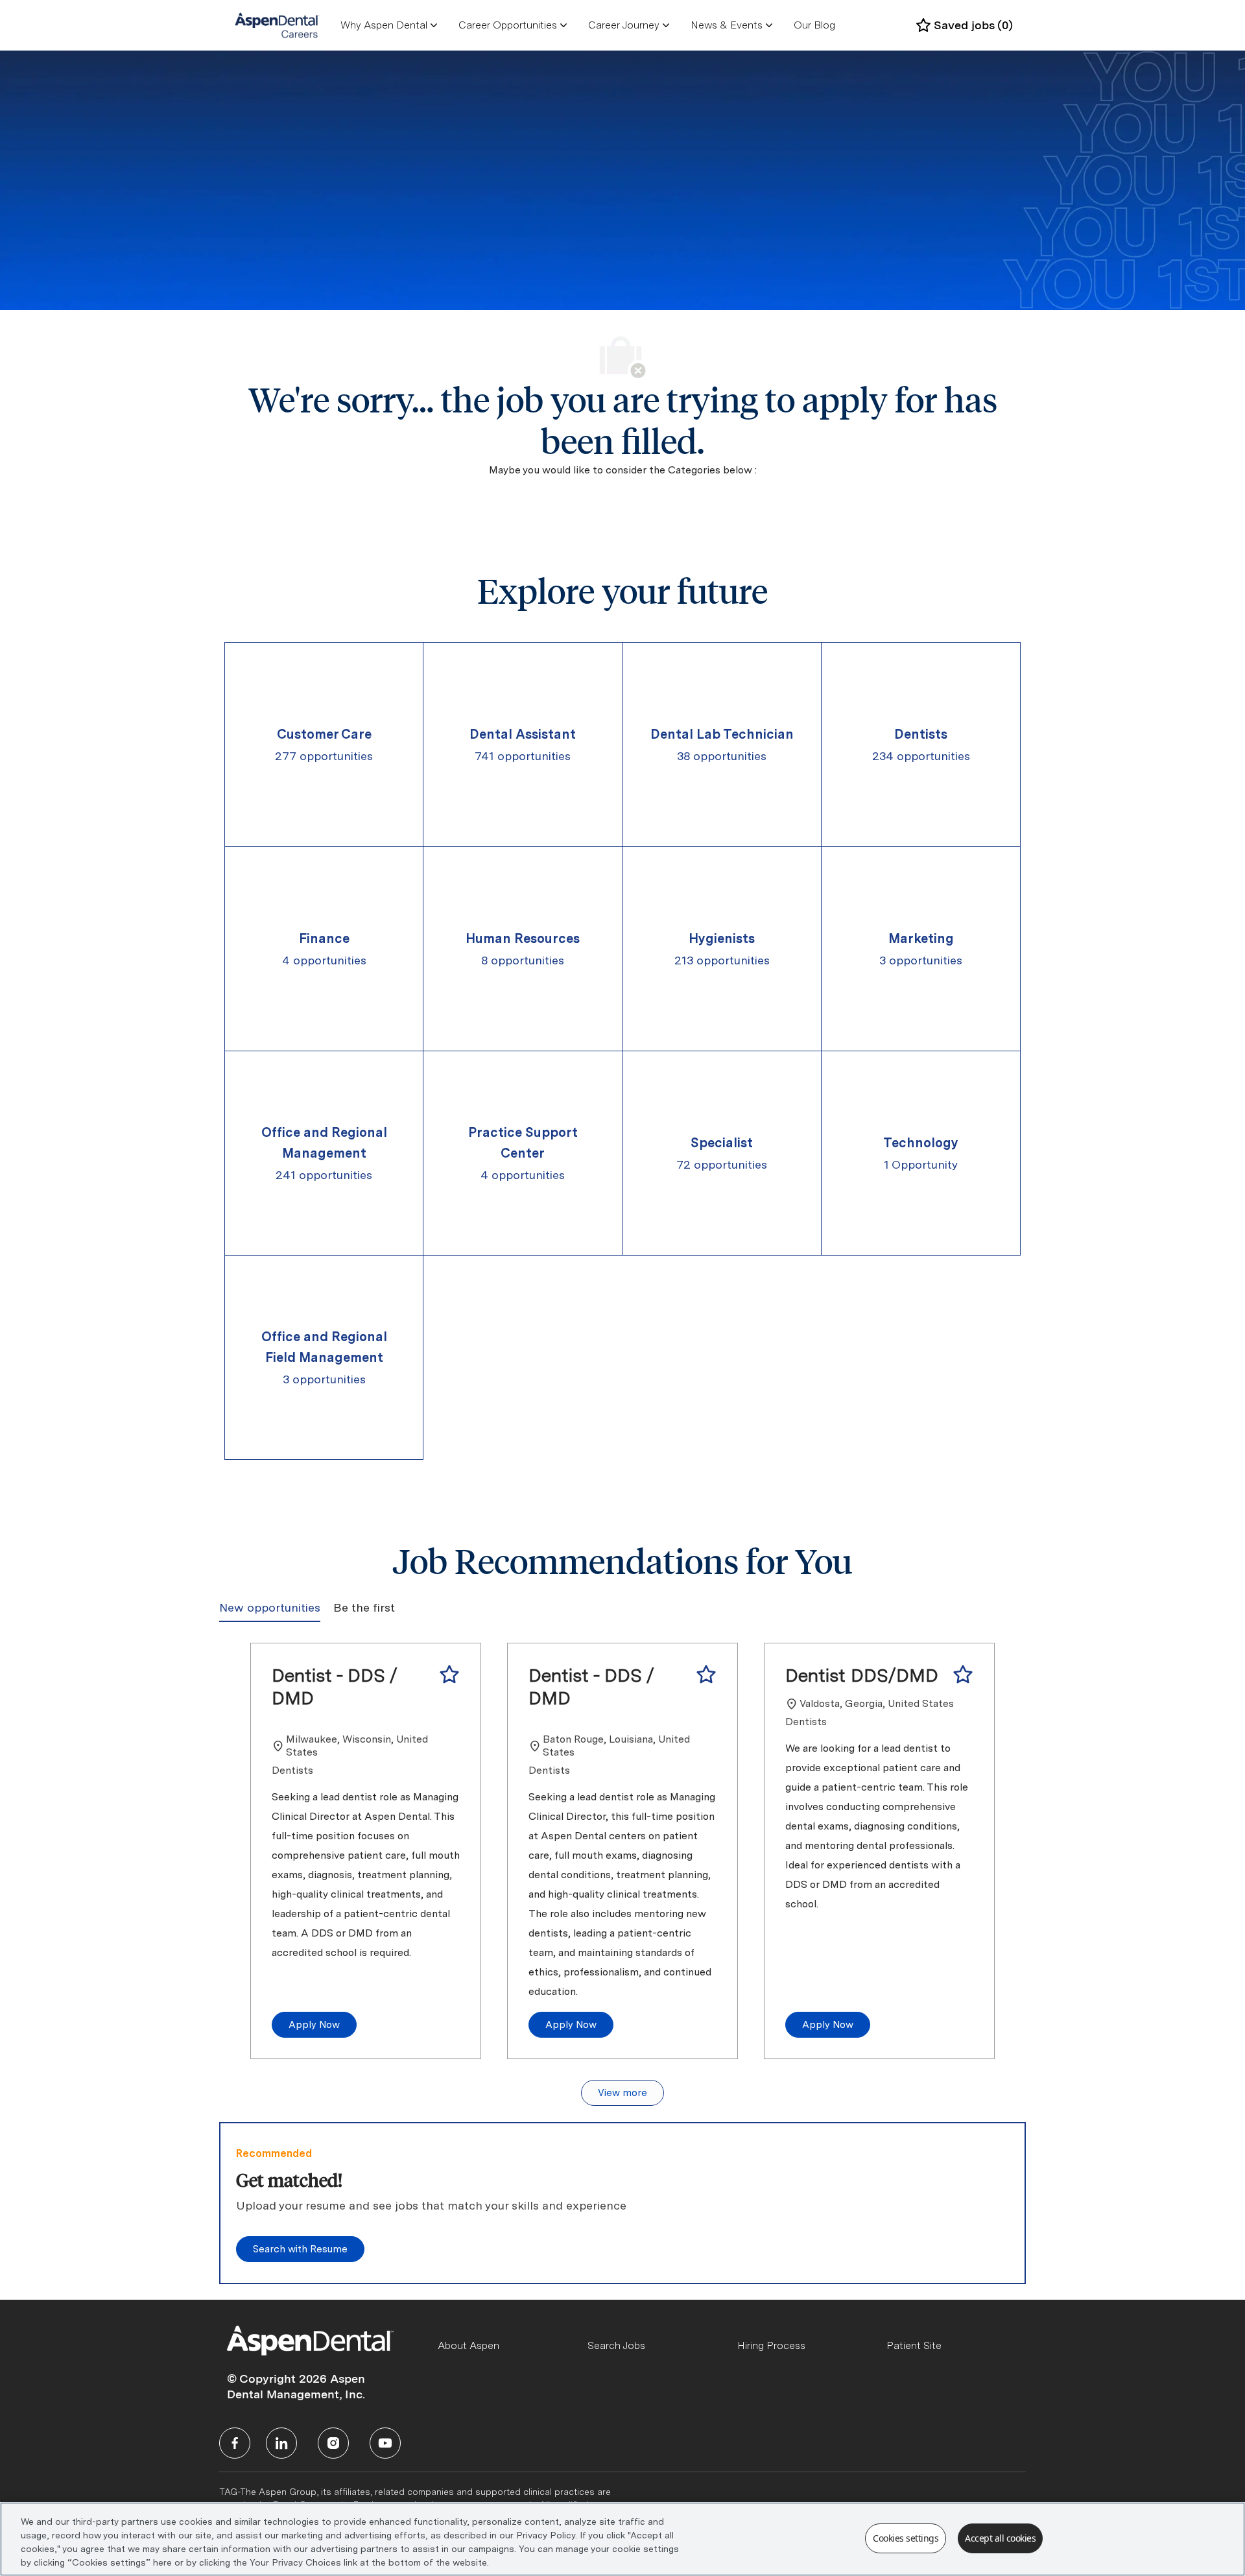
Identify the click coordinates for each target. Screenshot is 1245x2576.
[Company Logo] (277, 25)
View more (622, 2093)
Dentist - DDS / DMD (335, 1687)
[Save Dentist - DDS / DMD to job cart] (449, 1675)
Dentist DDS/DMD (862, 1675)
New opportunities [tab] (270, 1607)
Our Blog (814, 25)
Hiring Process (771, 2345)
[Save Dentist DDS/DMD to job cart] (963, 1675)
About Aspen (468, 2345)
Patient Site (914, 2345)
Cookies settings (906, 2538)
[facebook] (235, 2443)
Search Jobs (616, 2345)
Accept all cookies (1000, 2538)
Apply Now (314, 2025)
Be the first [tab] (364, 1607)
